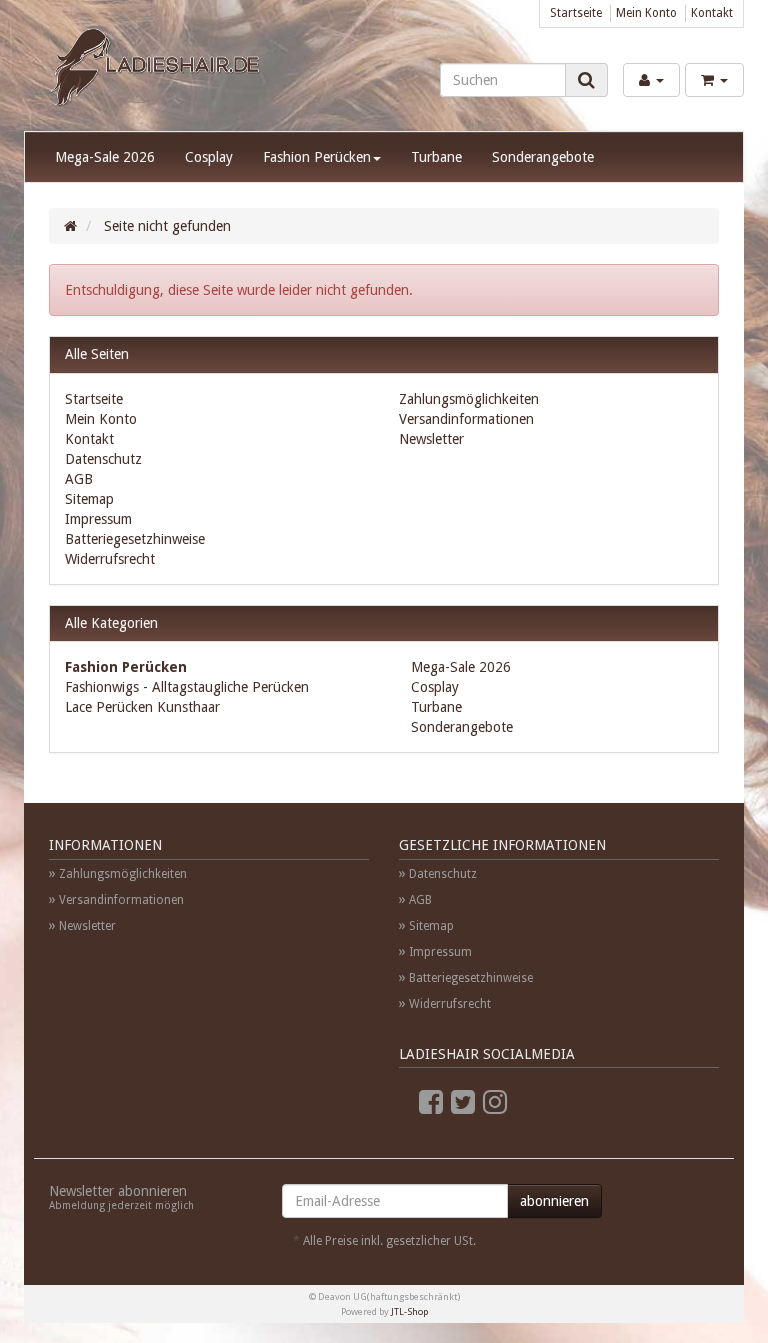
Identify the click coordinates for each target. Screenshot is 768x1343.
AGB (79, 479)
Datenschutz (103, 459)
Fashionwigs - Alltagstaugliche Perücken (187, 687)
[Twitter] (463, 1102)
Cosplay (209, 157)
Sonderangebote (543, 157)
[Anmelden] (651, 80)
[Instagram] (495, 1102)
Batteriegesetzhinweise (135, 539)
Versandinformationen (466, 419)
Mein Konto (646, 13)
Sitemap (89, 499)
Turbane (436, 157)
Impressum (98, 519)
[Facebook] (431, 1102)
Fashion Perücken (317, 157)
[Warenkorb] (714, 80)
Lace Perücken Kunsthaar (142, 707)
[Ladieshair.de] (155, 69)
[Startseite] (70, 226)
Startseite (576, 13)
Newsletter (431, 439)
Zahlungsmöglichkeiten (469, 399)
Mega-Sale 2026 (105, 157)
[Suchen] (586, 80)
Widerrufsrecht (110, 559)
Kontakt (712, 13)
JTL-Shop (409, 1311)
